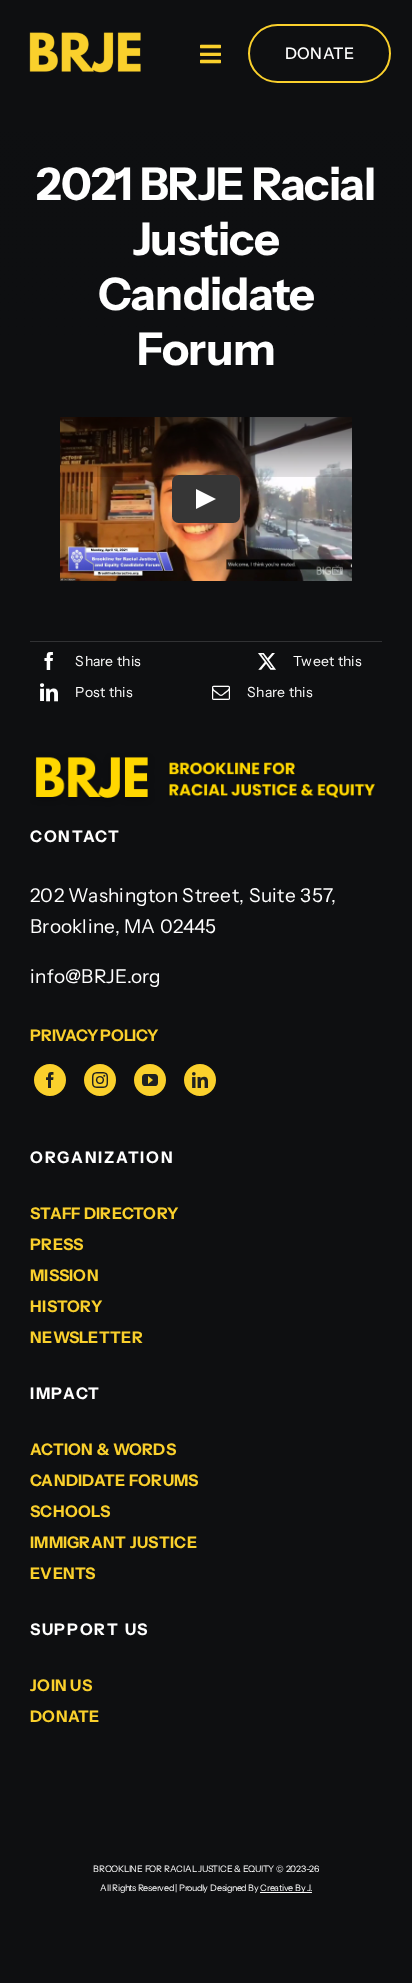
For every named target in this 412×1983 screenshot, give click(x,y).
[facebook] (50, 1080)
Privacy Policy (94, 1035)
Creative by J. (286, 1887)
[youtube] (150, 1080)
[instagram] (100, 1080)
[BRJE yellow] (84, 36)
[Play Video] (206, 499)
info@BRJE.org (96, 976)
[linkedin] (200, 1080)
